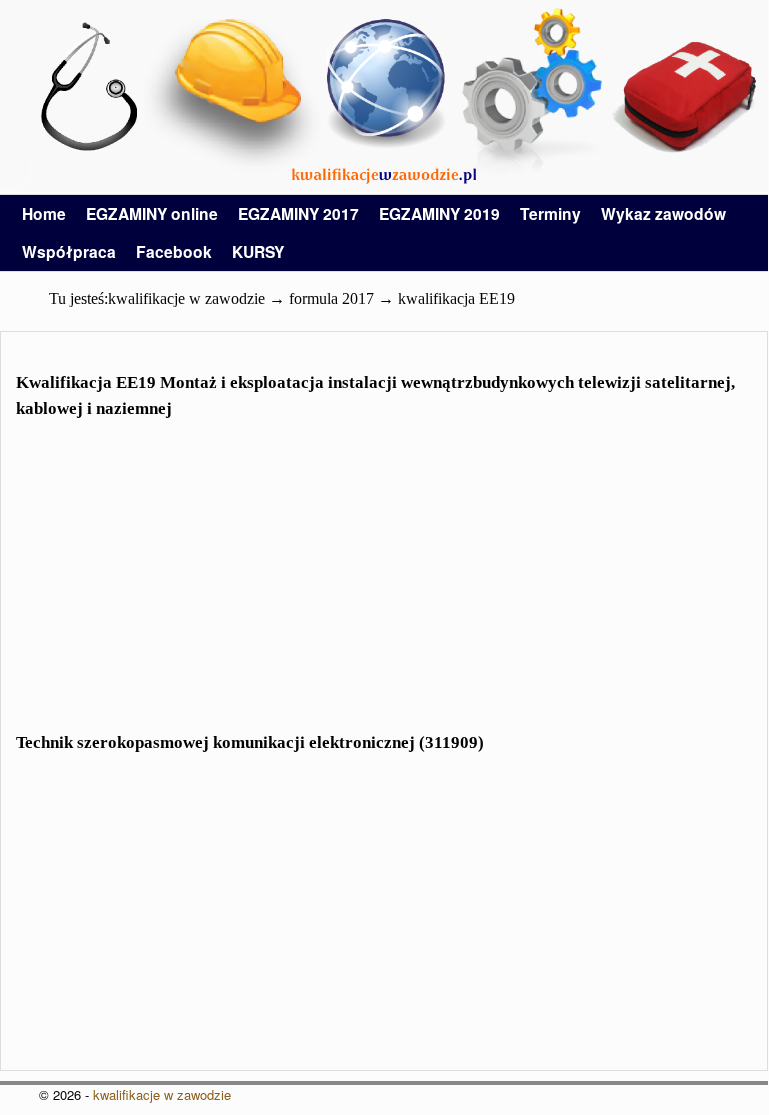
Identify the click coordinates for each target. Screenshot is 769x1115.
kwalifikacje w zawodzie (162, 1094)
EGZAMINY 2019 (439, 213)
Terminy (550, 213)
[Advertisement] (384, 588)
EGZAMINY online (152, 213)
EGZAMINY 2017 (298, 213)
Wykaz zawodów (663, 213)
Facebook (174, 251)
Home (44, 213)
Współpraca (69, 251)
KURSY (258, 251)
